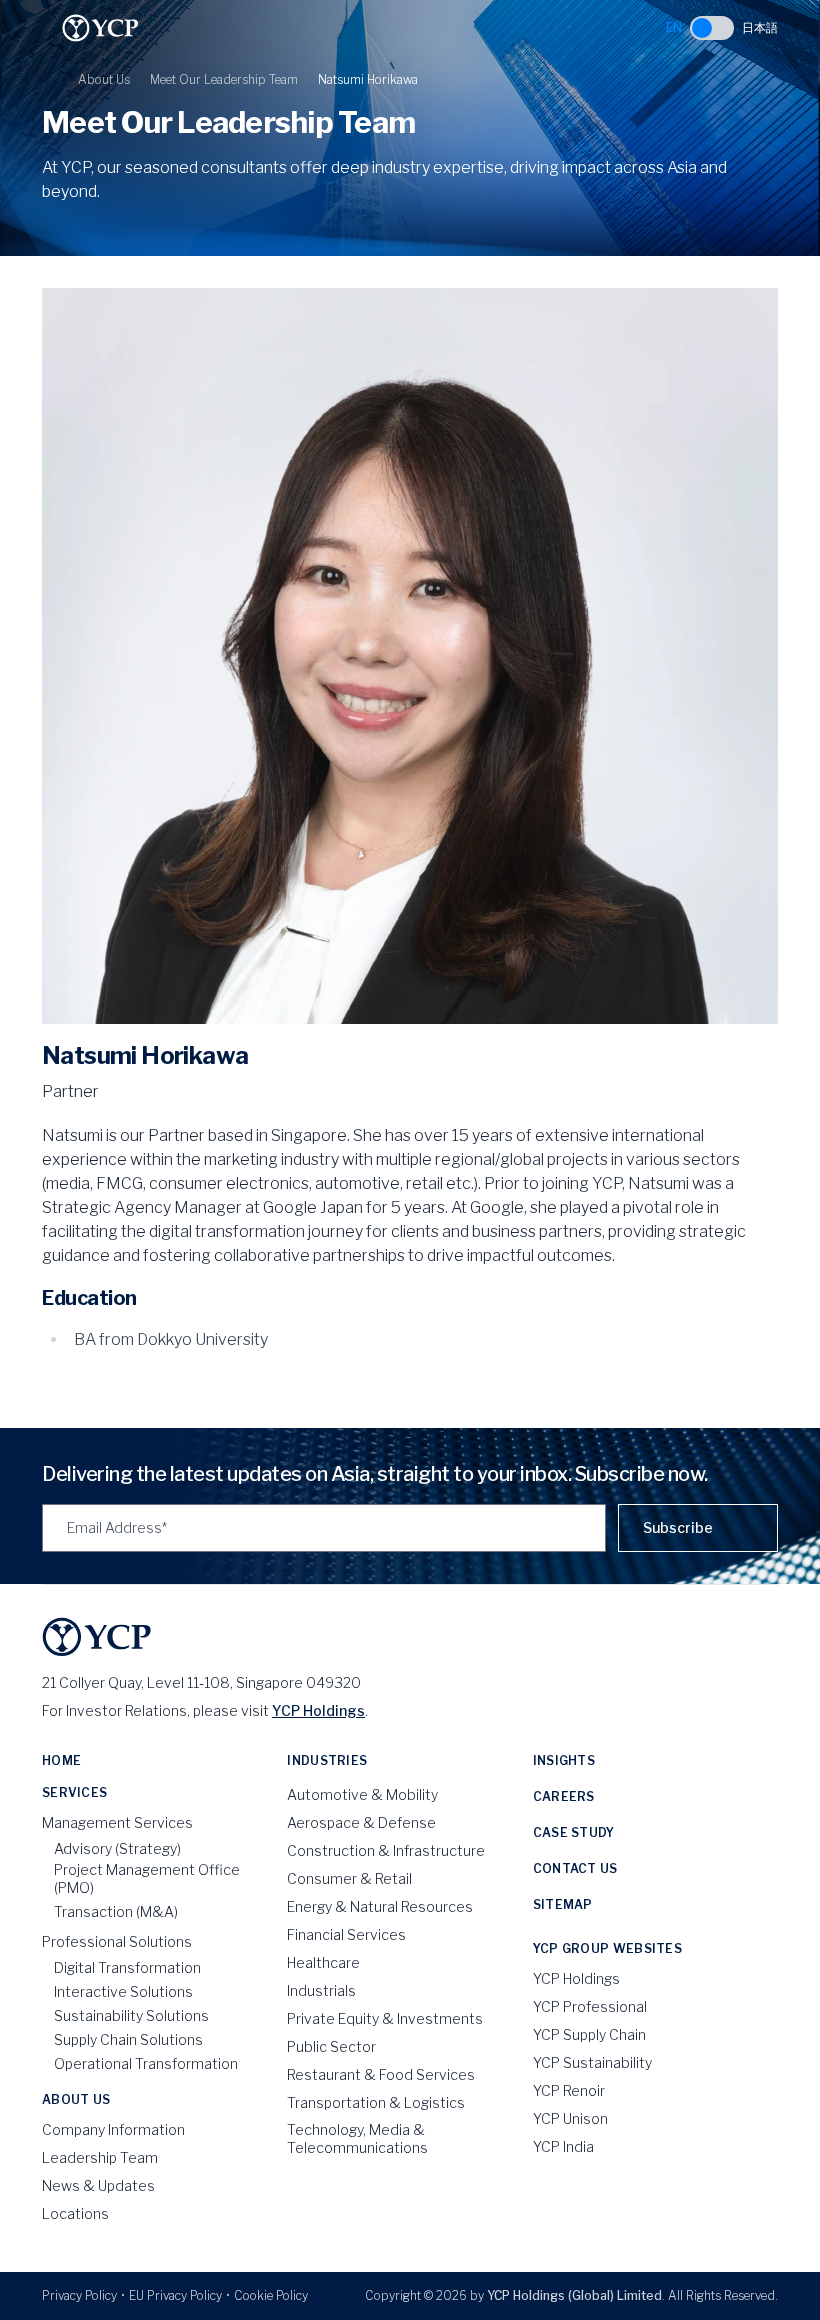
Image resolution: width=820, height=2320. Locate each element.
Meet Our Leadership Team (224, 79)
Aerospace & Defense (361, 1822)
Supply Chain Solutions (128, 2039)
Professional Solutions (117, 1941)
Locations (75, 2213)
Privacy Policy (79, 2295)
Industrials (321, 1990)
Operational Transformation (146, 2063)
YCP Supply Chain (589, 2034)
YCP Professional (590, 2006)
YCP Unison (570, 2118)
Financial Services (346, 1934)
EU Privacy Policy (175, 2295)
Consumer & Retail (349, 1878)
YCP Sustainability (592, 2062)
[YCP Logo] (100, 28)
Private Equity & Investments (385, 2018)
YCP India (563, 2146)
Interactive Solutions (123, 1991)
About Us (104, 79)
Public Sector (331, 2046)
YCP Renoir (569, 2090)
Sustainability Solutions (131, 2015)
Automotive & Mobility (362, 1794)
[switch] (712, 28)
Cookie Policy (271, 2295)
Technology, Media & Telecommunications (357, 2138)
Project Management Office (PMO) (147, 1878)
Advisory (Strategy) (117, 1848)
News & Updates (98, 2185)
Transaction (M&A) (116, 1911)
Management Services (117, 1822)
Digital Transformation (127, 1967)
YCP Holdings (318, 1710)
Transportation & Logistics (376, 2102)
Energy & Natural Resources (380, 1906)
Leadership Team (100, 2157)
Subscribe (678, 1527)
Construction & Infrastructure (386, 1850)
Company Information (113, 2129)
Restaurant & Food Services (381, 2074)
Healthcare (323, 1962)
